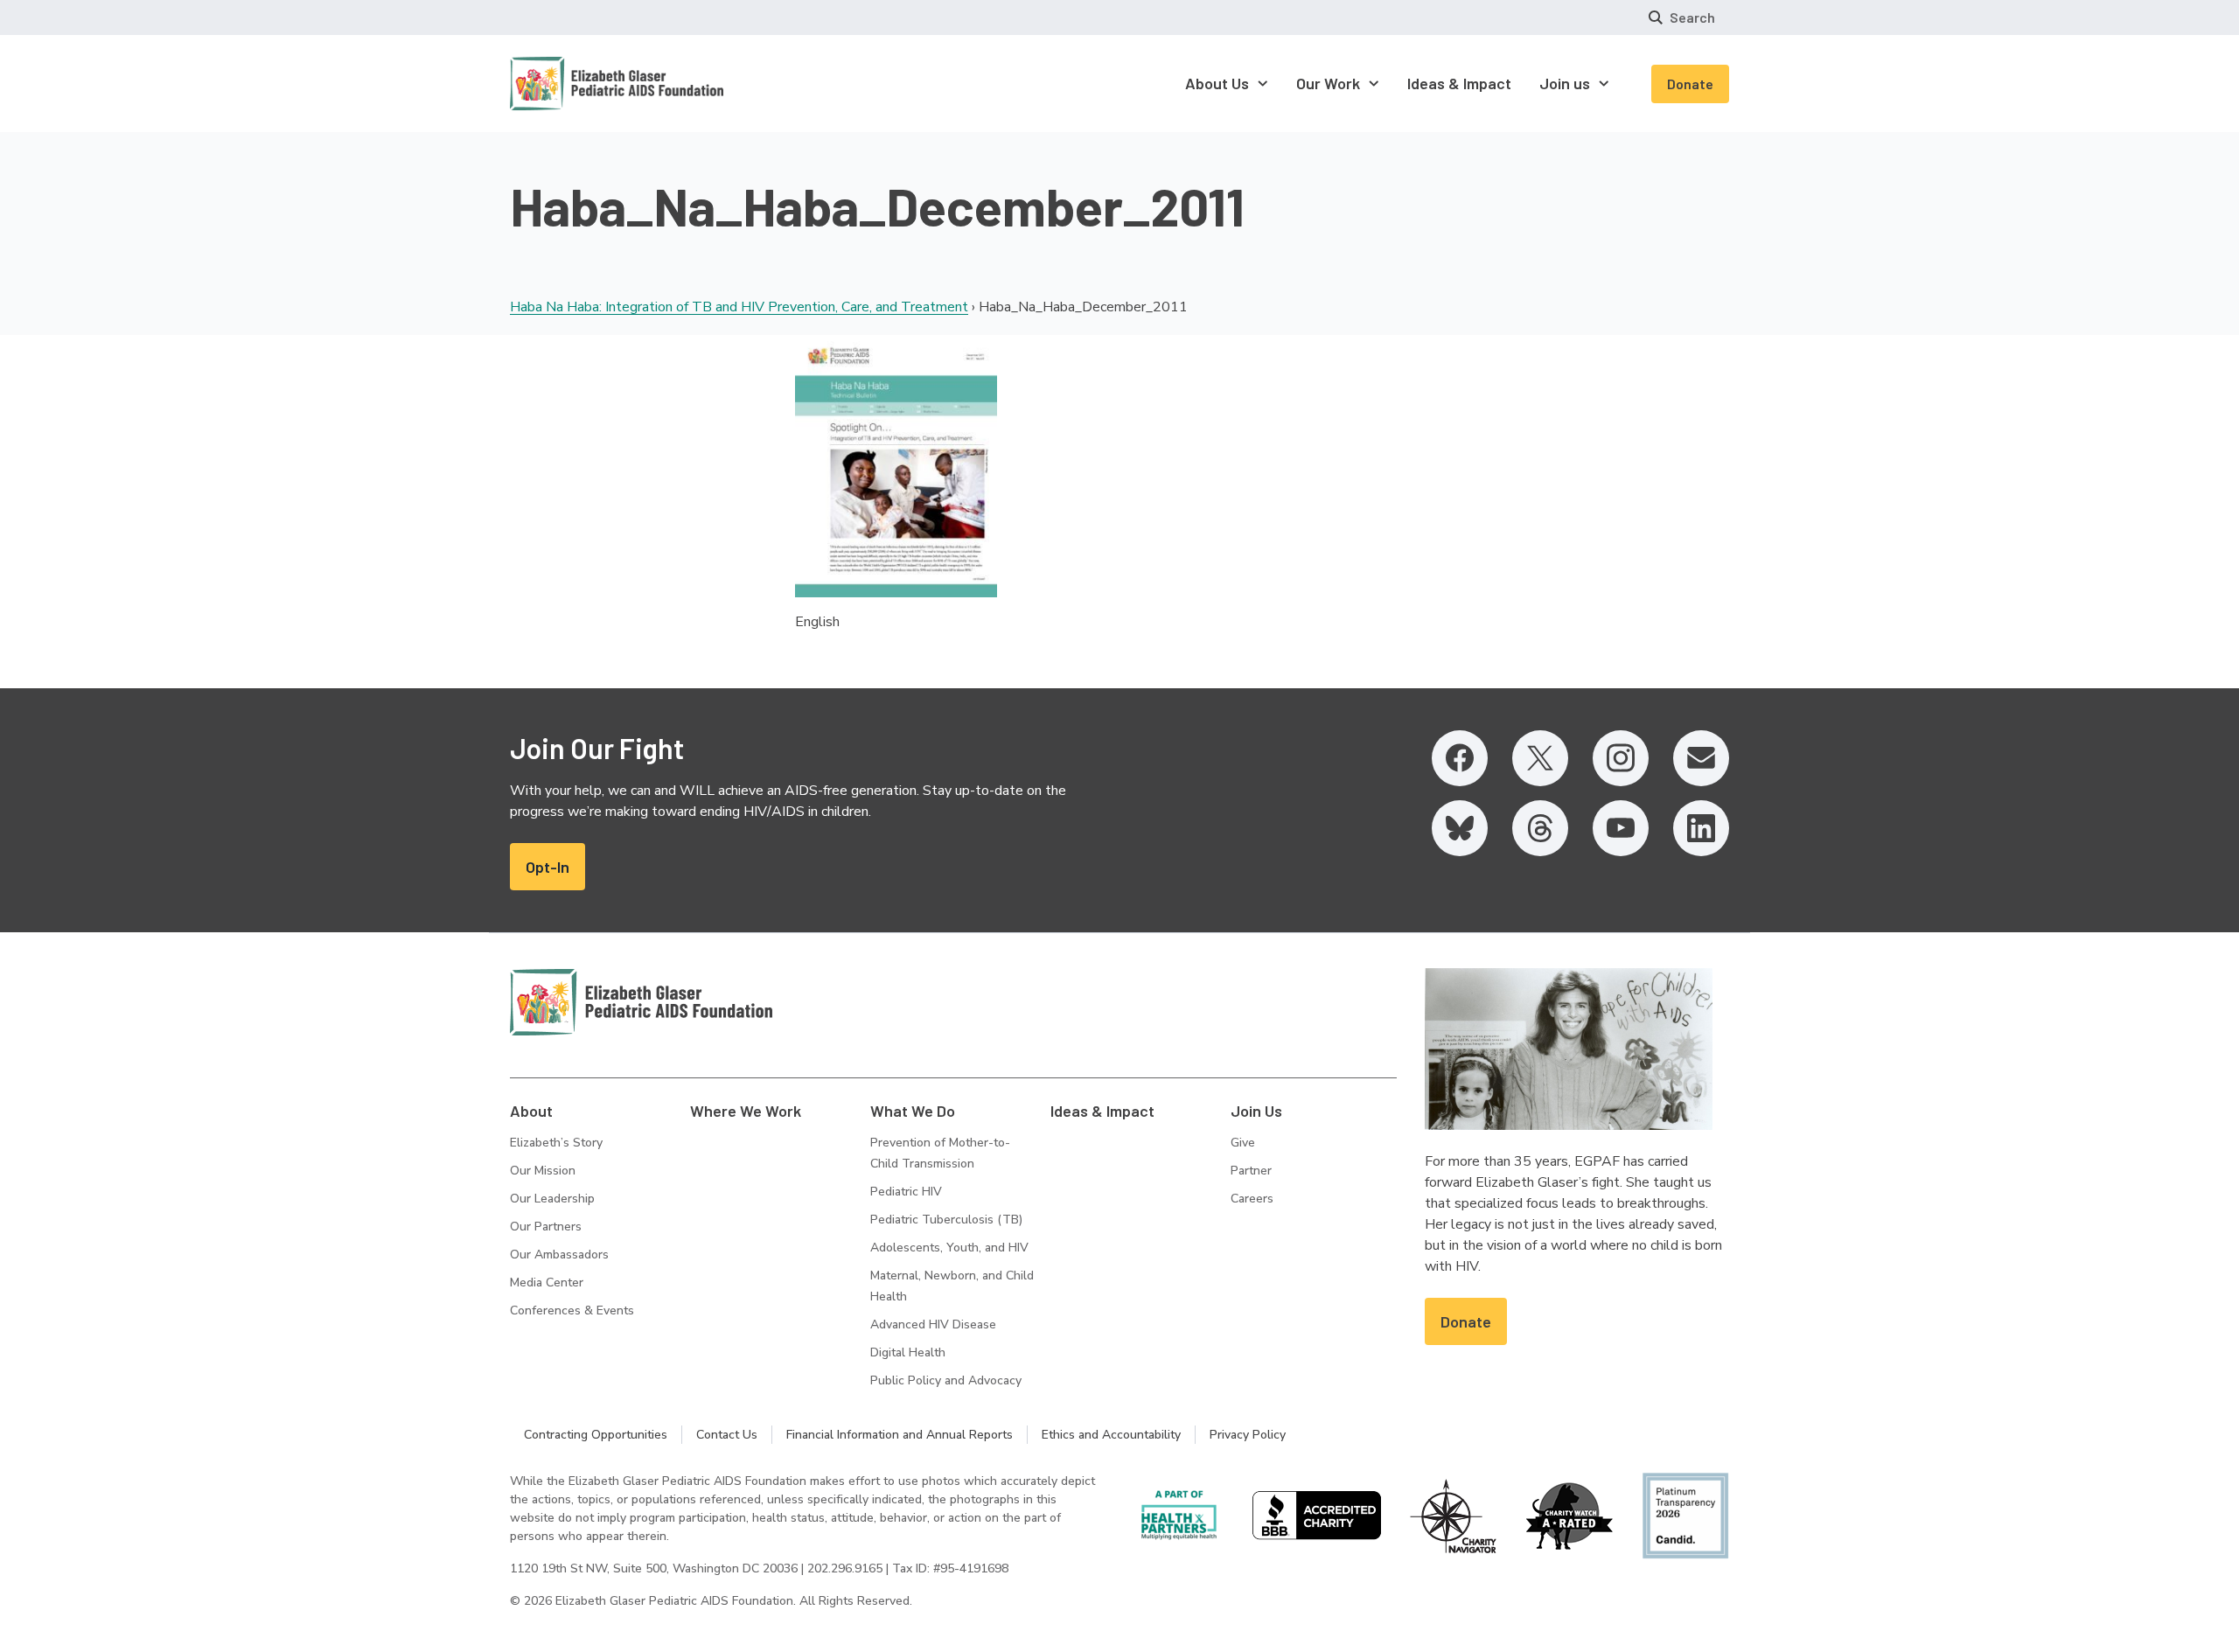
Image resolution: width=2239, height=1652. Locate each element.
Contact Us (727, 1435)
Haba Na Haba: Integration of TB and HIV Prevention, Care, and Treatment (739, 307)
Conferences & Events (572, 1310)
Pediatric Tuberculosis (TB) (946, 1220)
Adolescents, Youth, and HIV (949, 1248)
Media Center (547, 1283)
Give (1243, 1143)
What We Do (913, 1111)
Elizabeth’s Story (556, 1143)
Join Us (1256, 1111)
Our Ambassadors (559, 1255)
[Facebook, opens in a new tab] (1460, 758)
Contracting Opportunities (596, 1435)
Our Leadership (552, 1199)
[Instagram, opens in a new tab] (1621, 758)
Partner (1251, 1171)
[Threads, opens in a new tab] (1540, 828)
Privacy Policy (1248, 1435)
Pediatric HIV (906, 1192)
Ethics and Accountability (1111, 1435)
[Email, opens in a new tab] (1701, 758)
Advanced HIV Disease (933, 1324)
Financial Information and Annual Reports (900, 1435)
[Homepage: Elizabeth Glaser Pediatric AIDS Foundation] (571, 84)
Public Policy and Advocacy (946, 1380)
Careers (1252, 1199)
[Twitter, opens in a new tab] (1540, 758)
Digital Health (908, 1352)
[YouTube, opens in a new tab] (1621, 828)
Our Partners (546, 1227)
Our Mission (543, 1171)
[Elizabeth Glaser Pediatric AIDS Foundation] (641, 1002)
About (531, 1111)
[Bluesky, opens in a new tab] (1460, 828)
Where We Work (746, 1111)
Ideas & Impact (1102, 1111)
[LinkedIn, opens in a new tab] (1701, 828)
